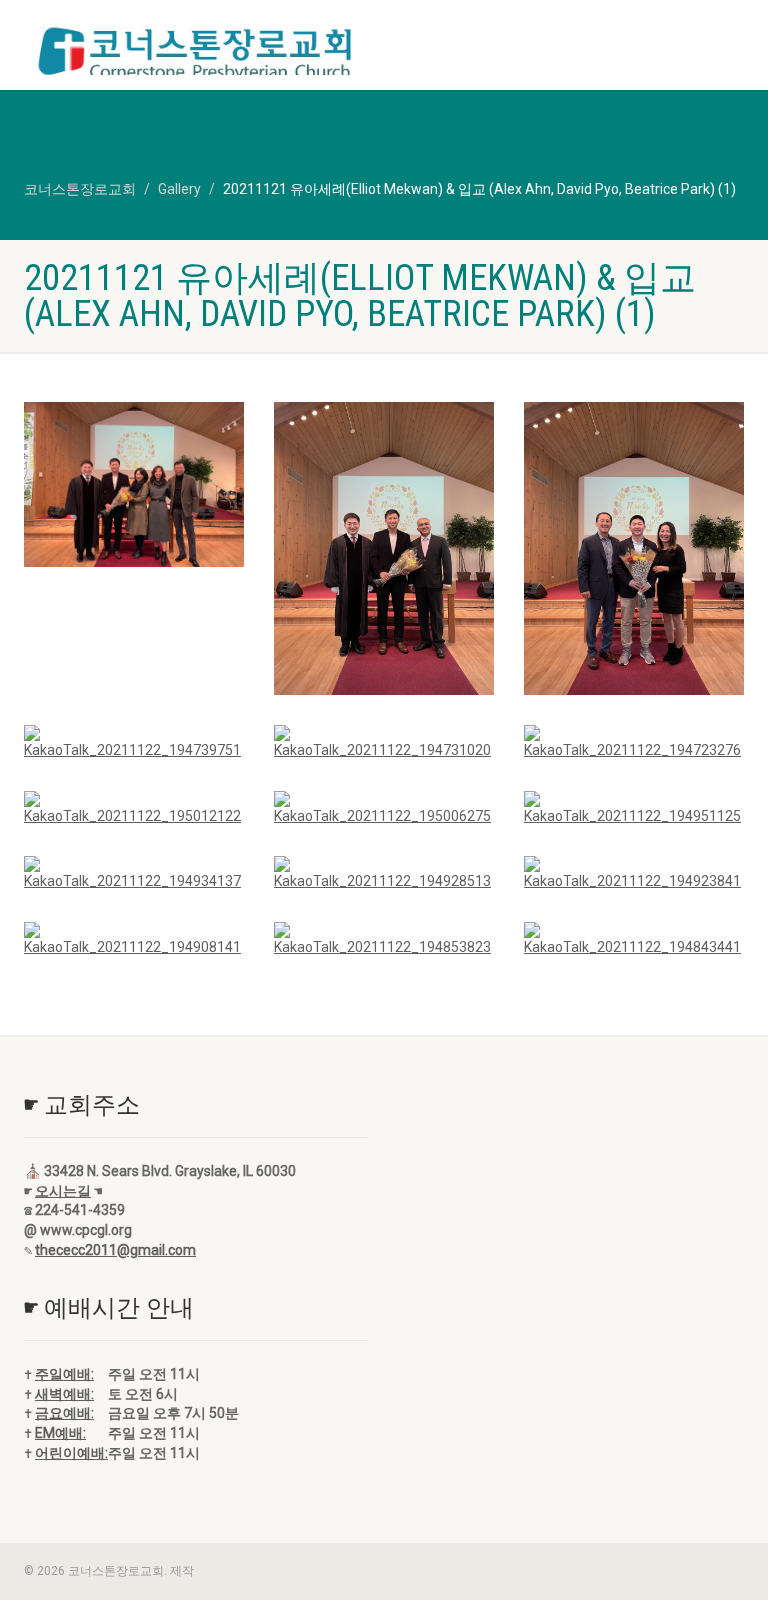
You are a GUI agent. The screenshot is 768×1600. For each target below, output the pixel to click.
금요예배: (64, 1413)
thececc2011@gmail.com (115, 1250)
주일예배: (64, 1374)
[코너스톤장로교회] (196, 54)
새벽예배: (64, 1394)
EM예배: (60, 1433)
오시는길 (63, 1191)
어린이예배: (71, 1453)
